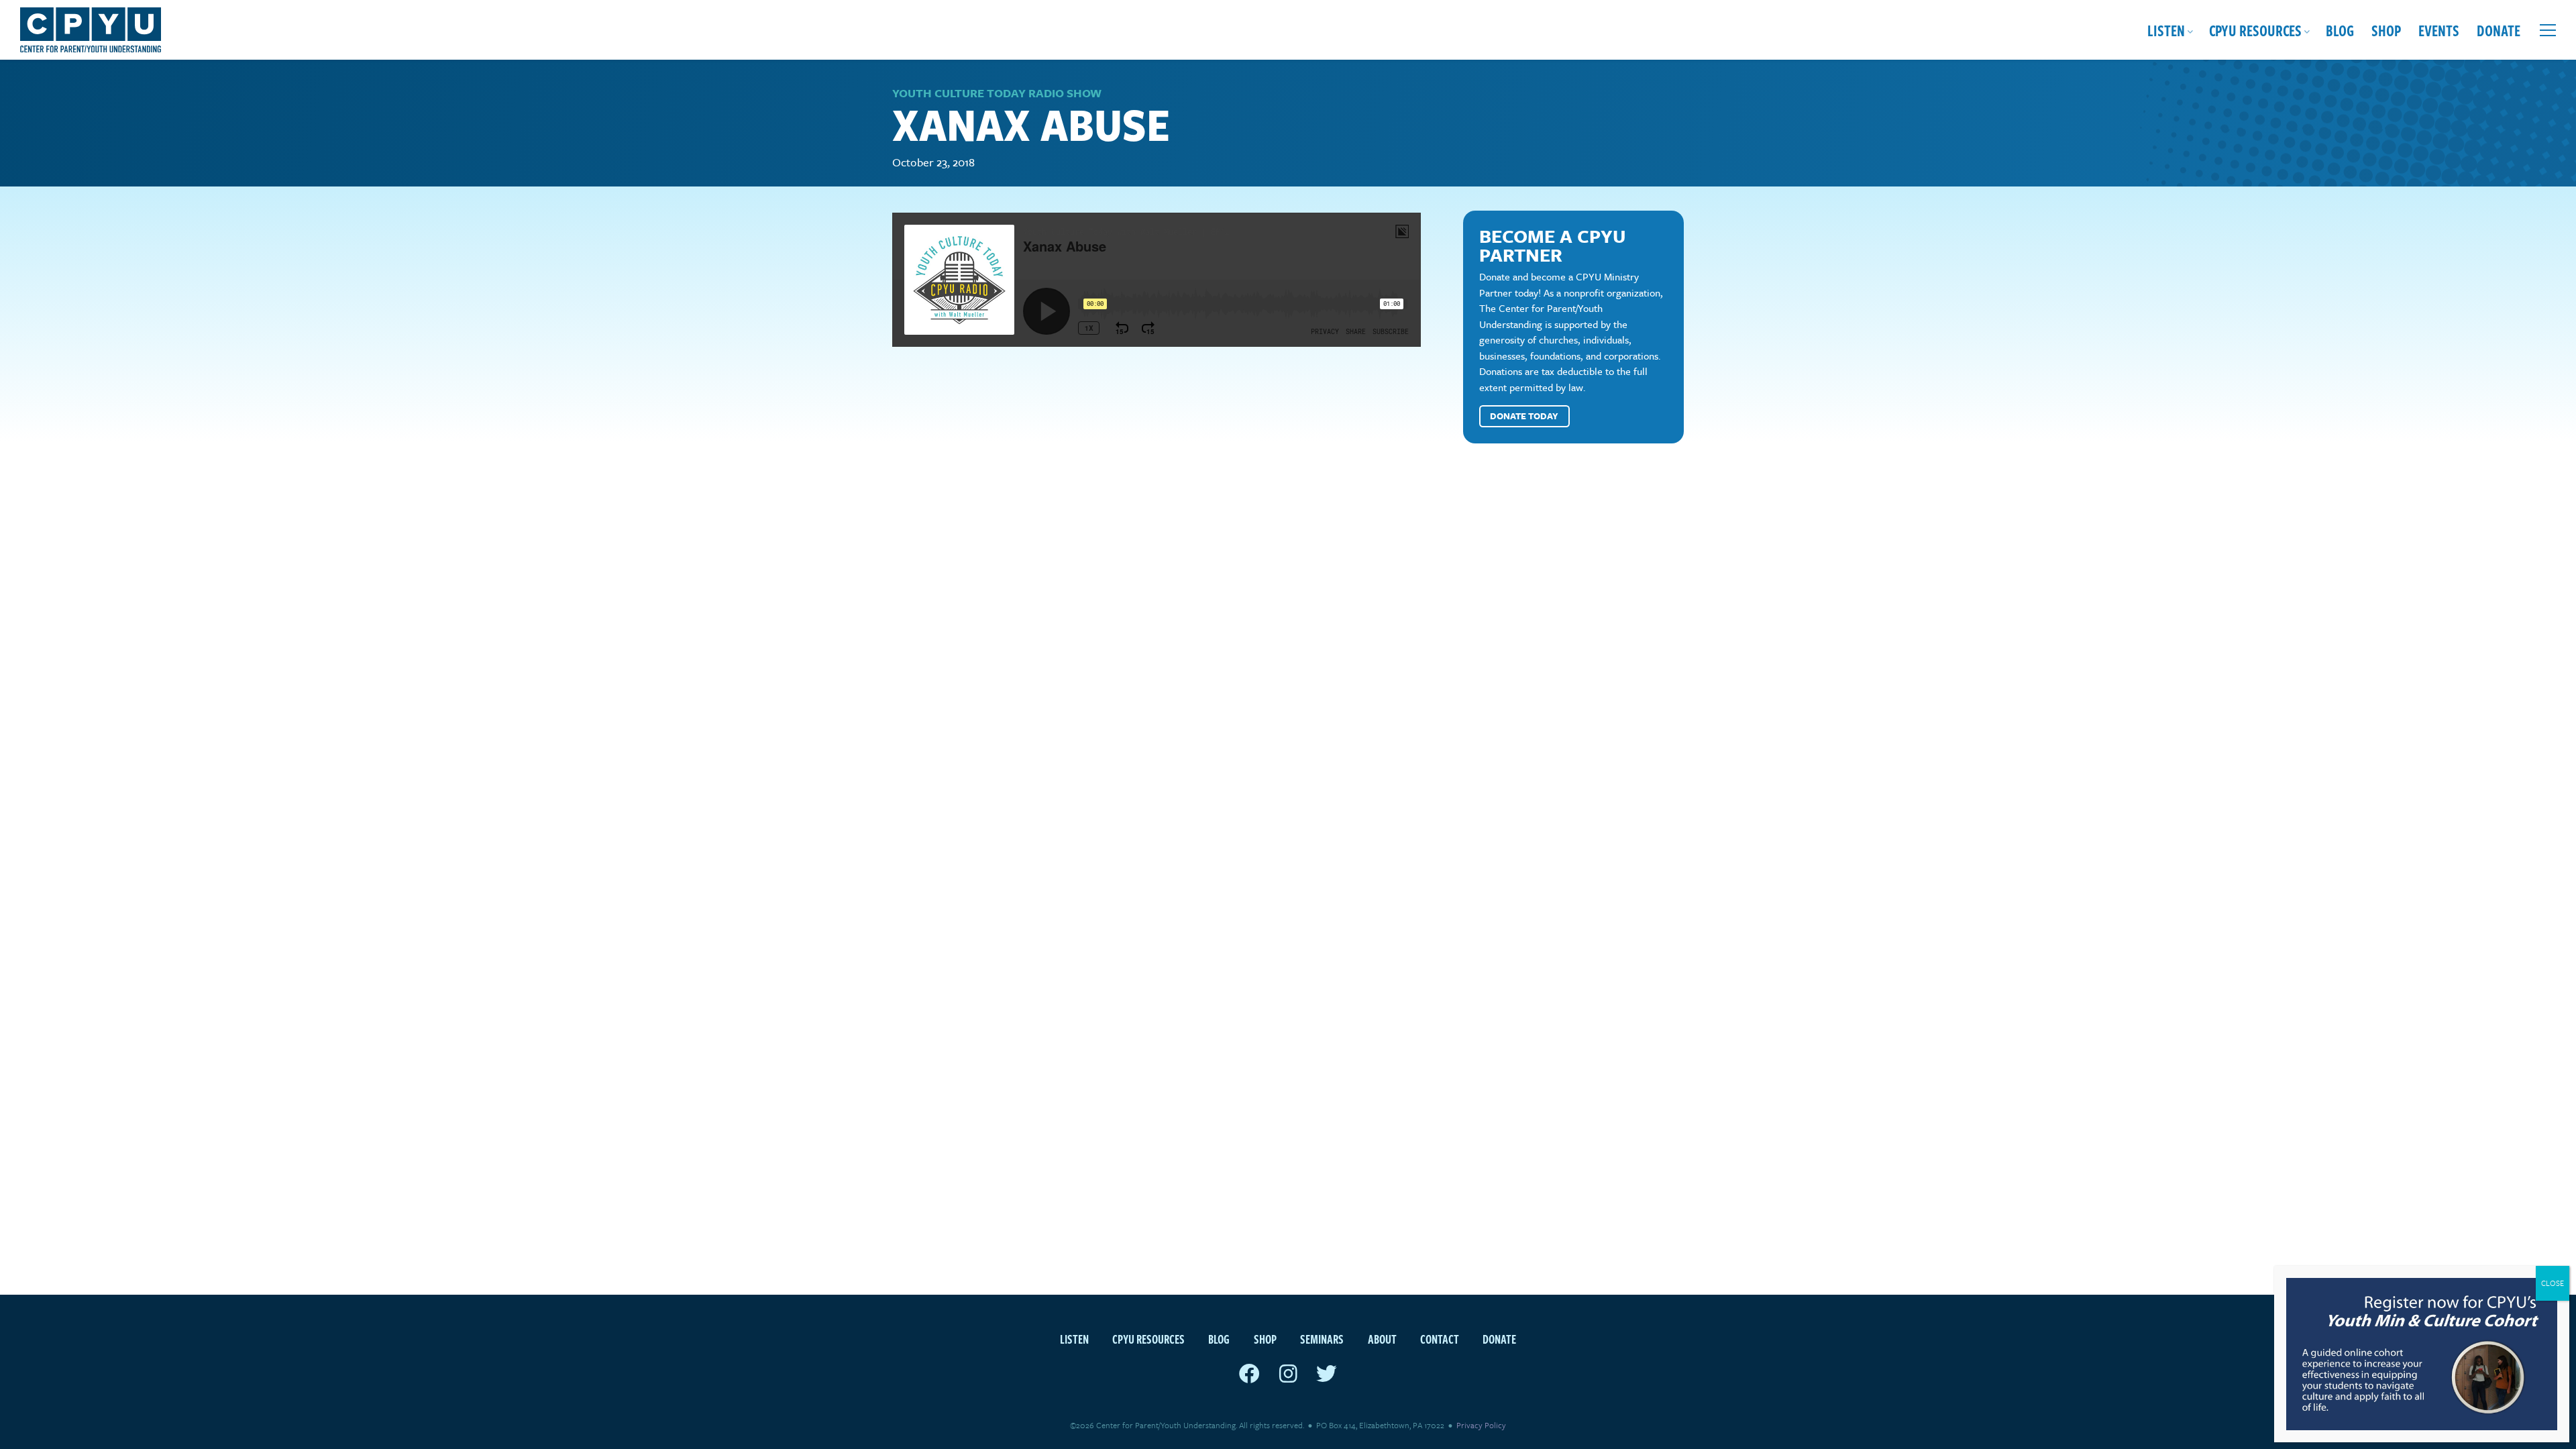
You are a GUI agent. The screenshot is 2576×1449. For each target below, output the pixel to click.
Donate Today (1524, 416)
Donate (2499, 30)
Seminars (1322, 1339)
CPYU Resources (2255, 30)
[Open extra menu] (2548, 30)
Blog (2340, 30)
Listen (2166, 30)
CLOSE (2553, 1283)
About (1382, 1339)
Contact (1440, 1339)
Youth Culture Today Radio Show (997, 93)
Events (2439, 30)
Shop (2386, 30)
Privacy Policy (1481, 1425)
